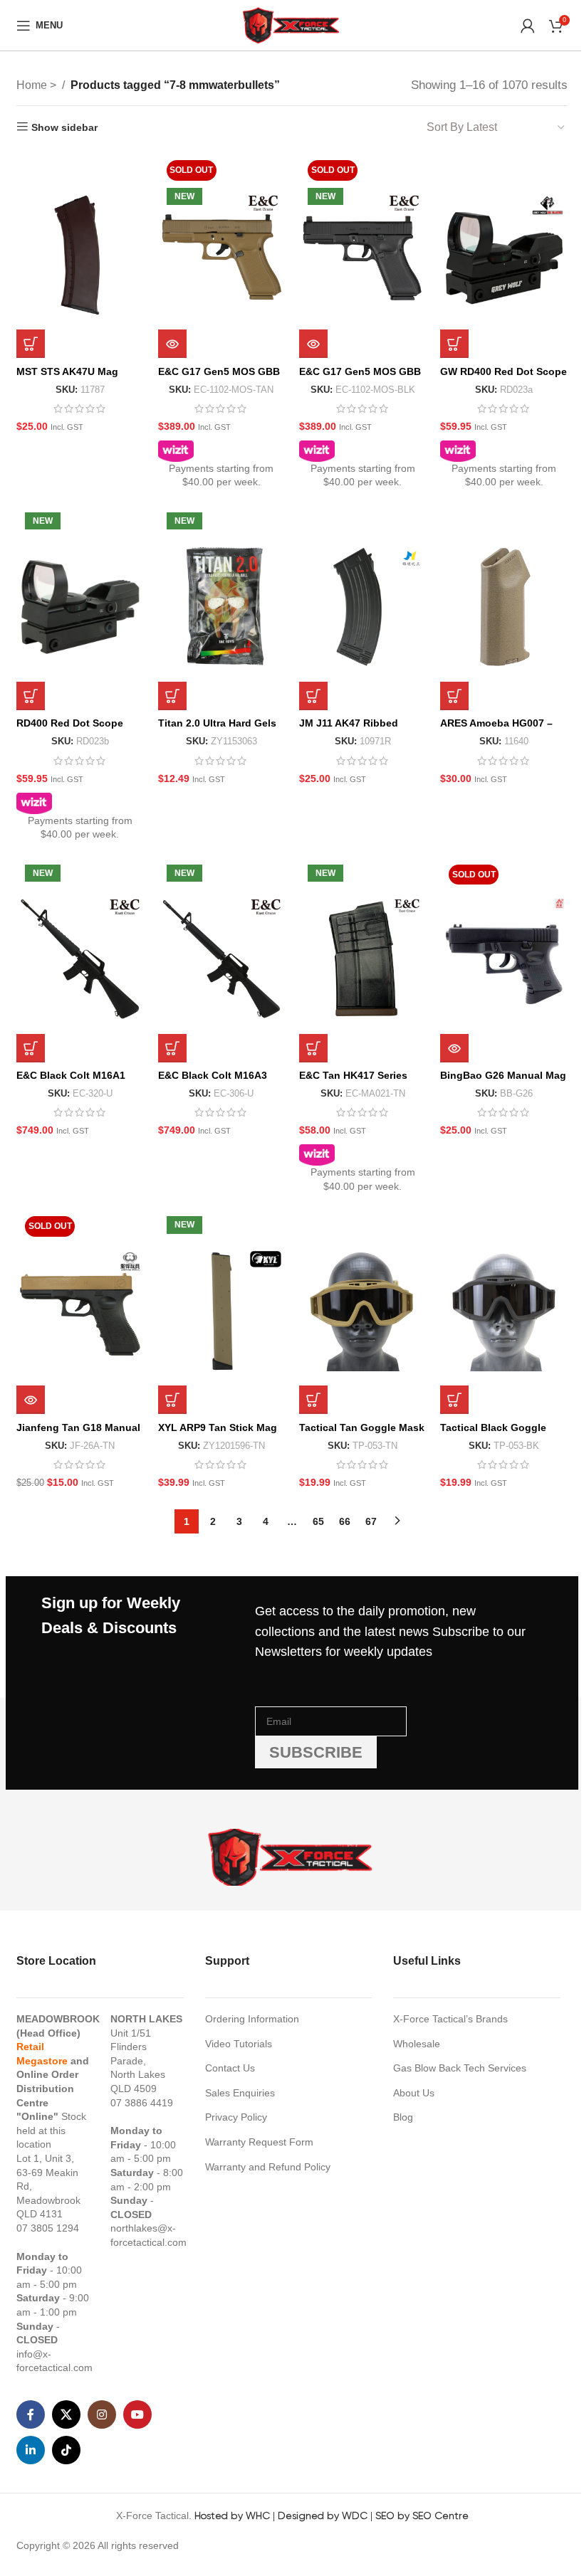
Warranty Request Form (259, 2142)
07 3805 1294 (48, 2228)
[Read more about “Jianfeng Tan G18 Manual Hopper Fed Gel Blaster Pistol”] (31, 1400)
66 (345, 1521)
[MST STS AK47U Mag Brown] (80, 255)
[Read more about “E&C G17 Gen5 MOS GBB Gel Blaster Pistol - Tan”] (172, 344)
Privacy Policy (236, 2117)
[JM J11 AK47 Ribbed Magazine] (363, 607)
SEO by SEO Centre (422, 2516)
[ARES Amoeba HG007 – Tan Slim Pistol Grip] (504, 607)
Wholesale (417, 2044)
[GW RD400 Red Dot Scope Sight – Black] (504, 255)
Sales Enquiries (240, 2093)
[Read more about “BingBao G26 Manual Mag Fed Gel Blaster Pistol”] (454, 1048)
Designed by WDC (323, 2516)
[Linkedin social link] (31, 2450)
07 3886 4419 (142, 2103)
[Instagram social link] (102, 2414)
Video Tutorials (239, 2044)
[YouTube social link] (137, 2414)
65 (318, 1521)
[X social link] (66, 2414)
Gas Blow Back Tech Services (460, 2068)
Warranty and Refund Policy (268, 2167)
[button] (31, 344)
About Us (414, 2093)
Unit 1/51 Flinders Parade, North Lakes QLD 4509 (138, 2061)
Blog (403, 2117)
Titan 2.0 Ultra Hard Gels (217, 723)
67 (371, 1521)
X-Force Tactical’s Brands (450, 2019)
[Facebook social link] (31, 2414)
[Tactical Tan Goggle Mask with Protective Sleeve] (363, 1311)
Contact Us (230, 2068)
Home (33, 85)
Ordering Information (252, 2019)
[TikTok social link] (66, 2450)
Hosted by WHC (232, 2516)
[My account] (528, 26)
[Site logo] (292, 24)
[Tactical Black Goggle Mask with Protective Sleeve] (504, 1311)
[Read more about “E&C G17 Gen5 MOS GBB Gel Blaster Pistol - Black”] (313, 344)
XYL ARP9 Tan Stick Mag (218, 1427)
